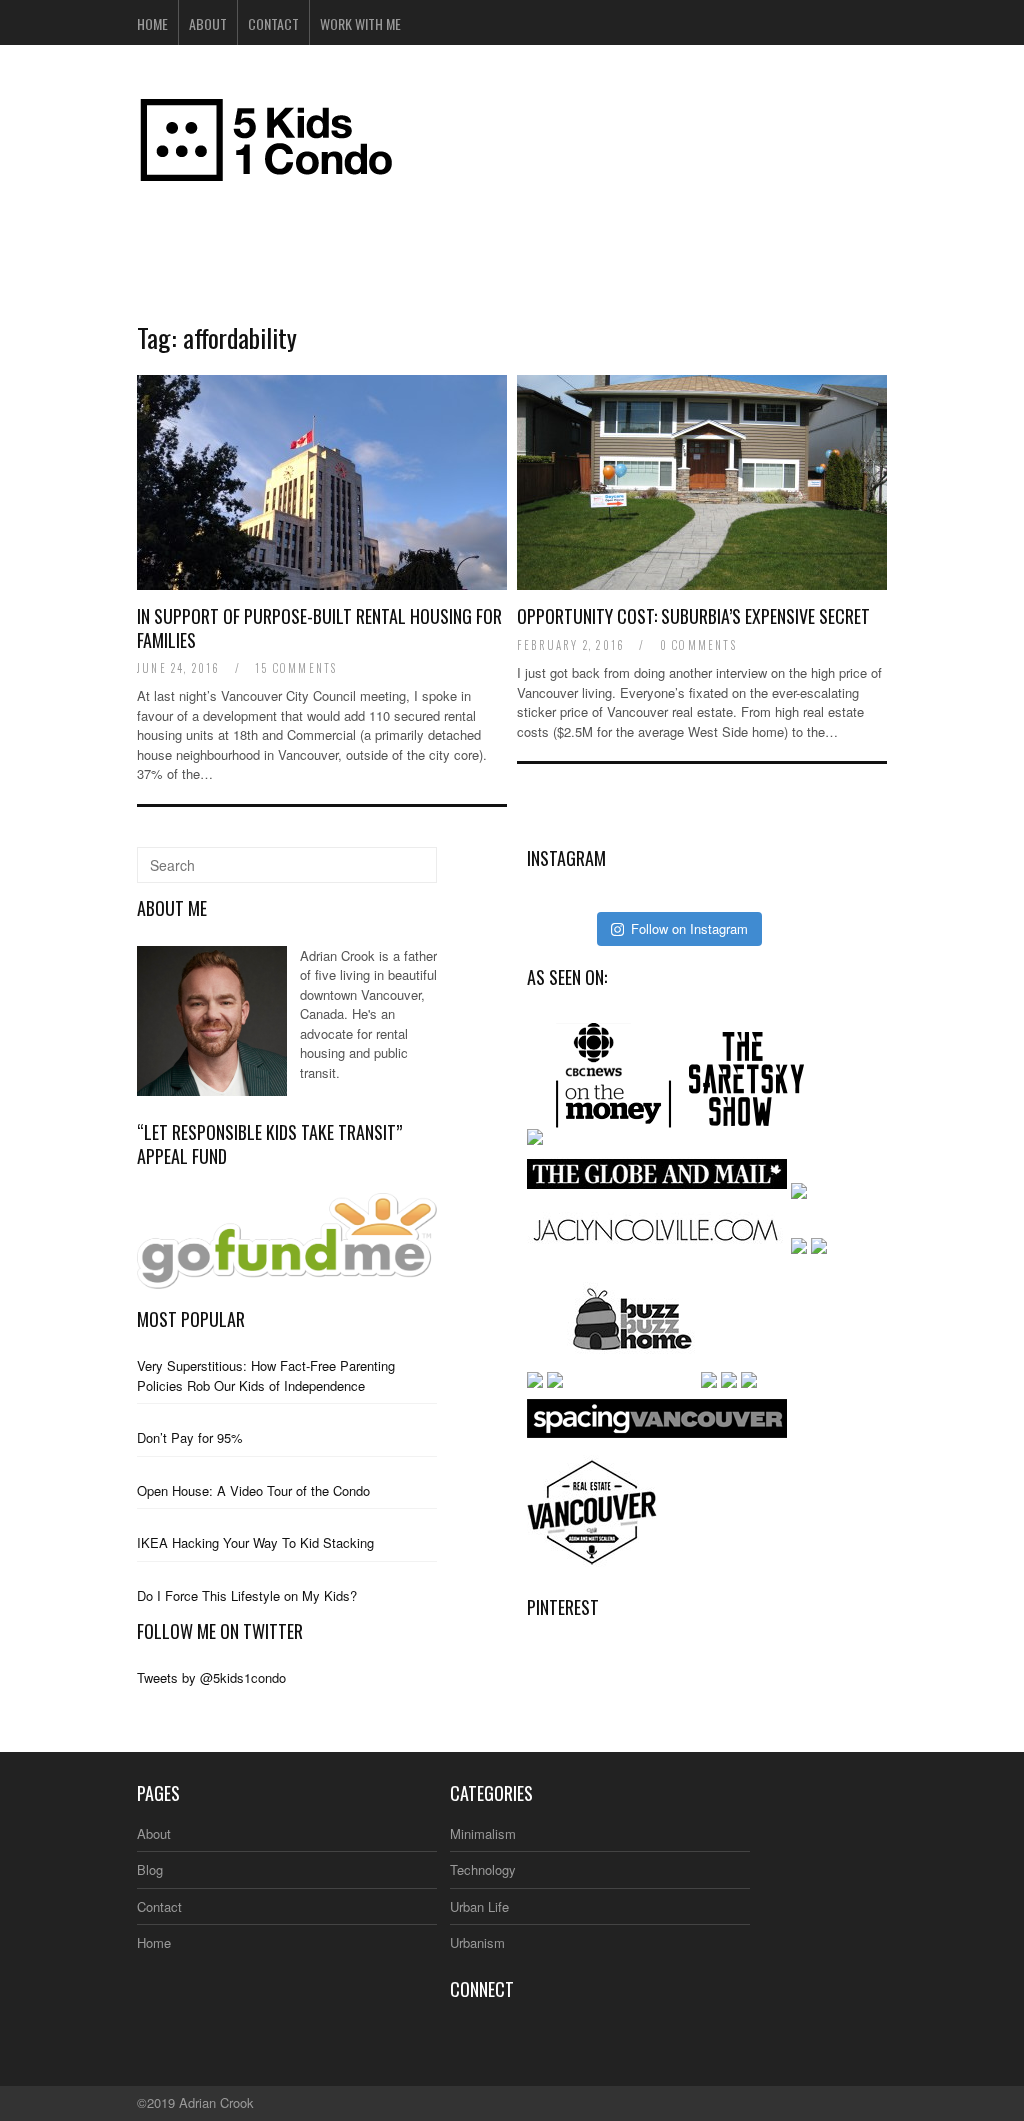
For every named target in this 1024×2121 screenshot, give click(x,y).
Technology (483, 1869)
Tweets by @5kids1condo (211, 1677)
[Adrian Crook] (212, 1090)
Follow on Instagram (689, 928)
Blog (150, 1869)
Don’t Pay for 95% (190, 1437)
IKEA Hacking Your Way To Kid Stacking (255, 1542)
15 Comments (296, 668)
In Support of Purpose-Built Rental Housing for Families (319, 627)
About (208, 23)
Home (152, 23)
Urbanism (477, 1942)
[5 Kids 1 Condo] (267, 172)
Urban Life (479, 1906)
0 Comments (698, 645)
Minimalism (483, 1833)
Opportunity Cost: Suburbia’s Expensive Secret (693, 616)
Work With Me (360, 23)
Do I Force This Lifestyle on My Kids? (247, 1595)
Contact (273, 23)
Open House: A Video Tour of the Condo (253, 1490)
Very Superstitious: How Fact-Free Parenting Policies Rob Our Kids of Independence (266, 1375)
